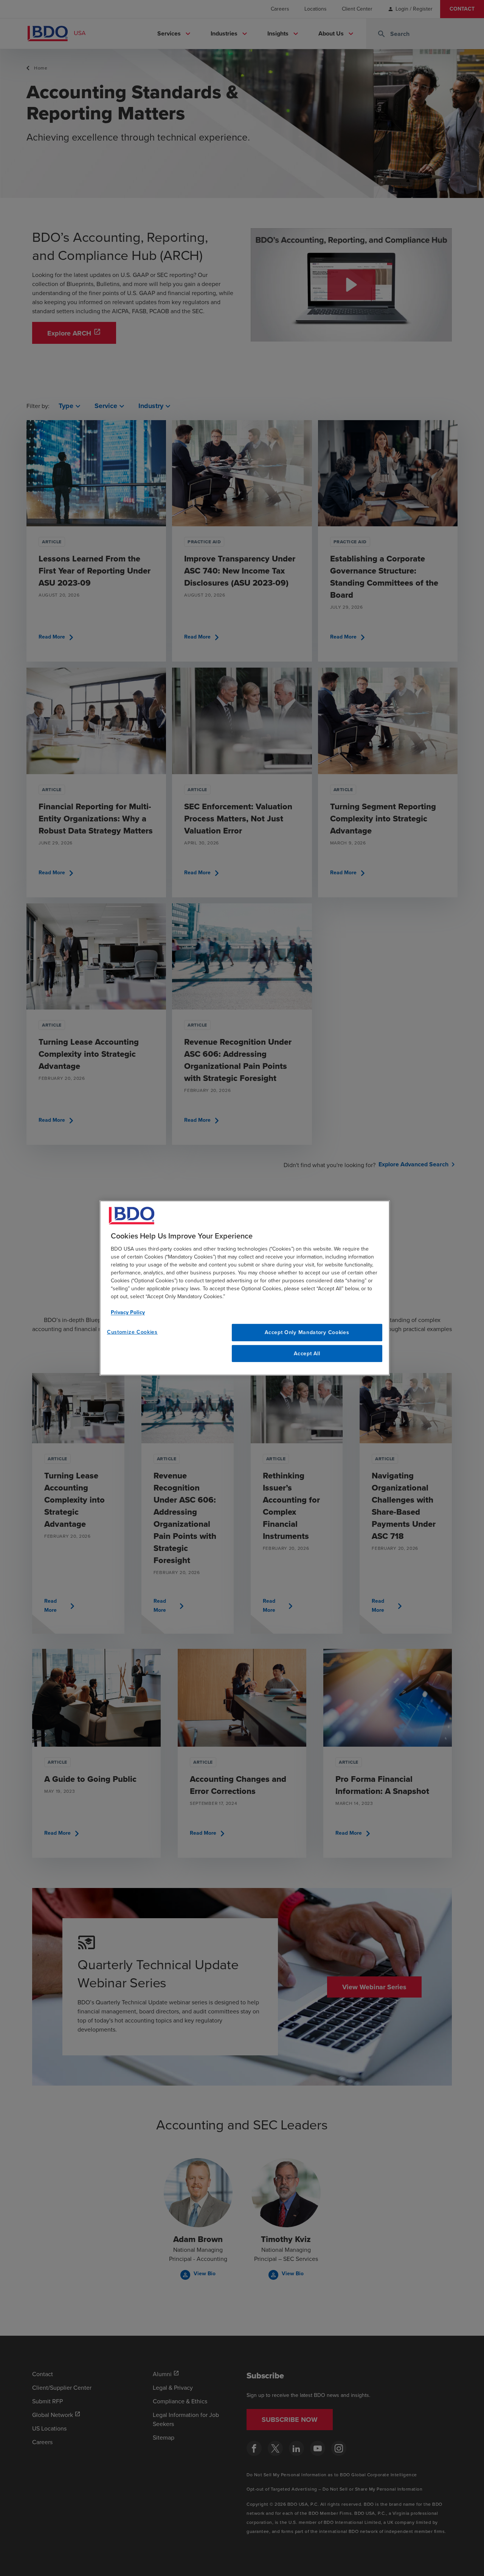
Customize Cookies (132, 1332)
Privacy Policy (128, 1312)
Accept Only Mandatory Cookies (307, 1332)
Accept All (307, 1354)
